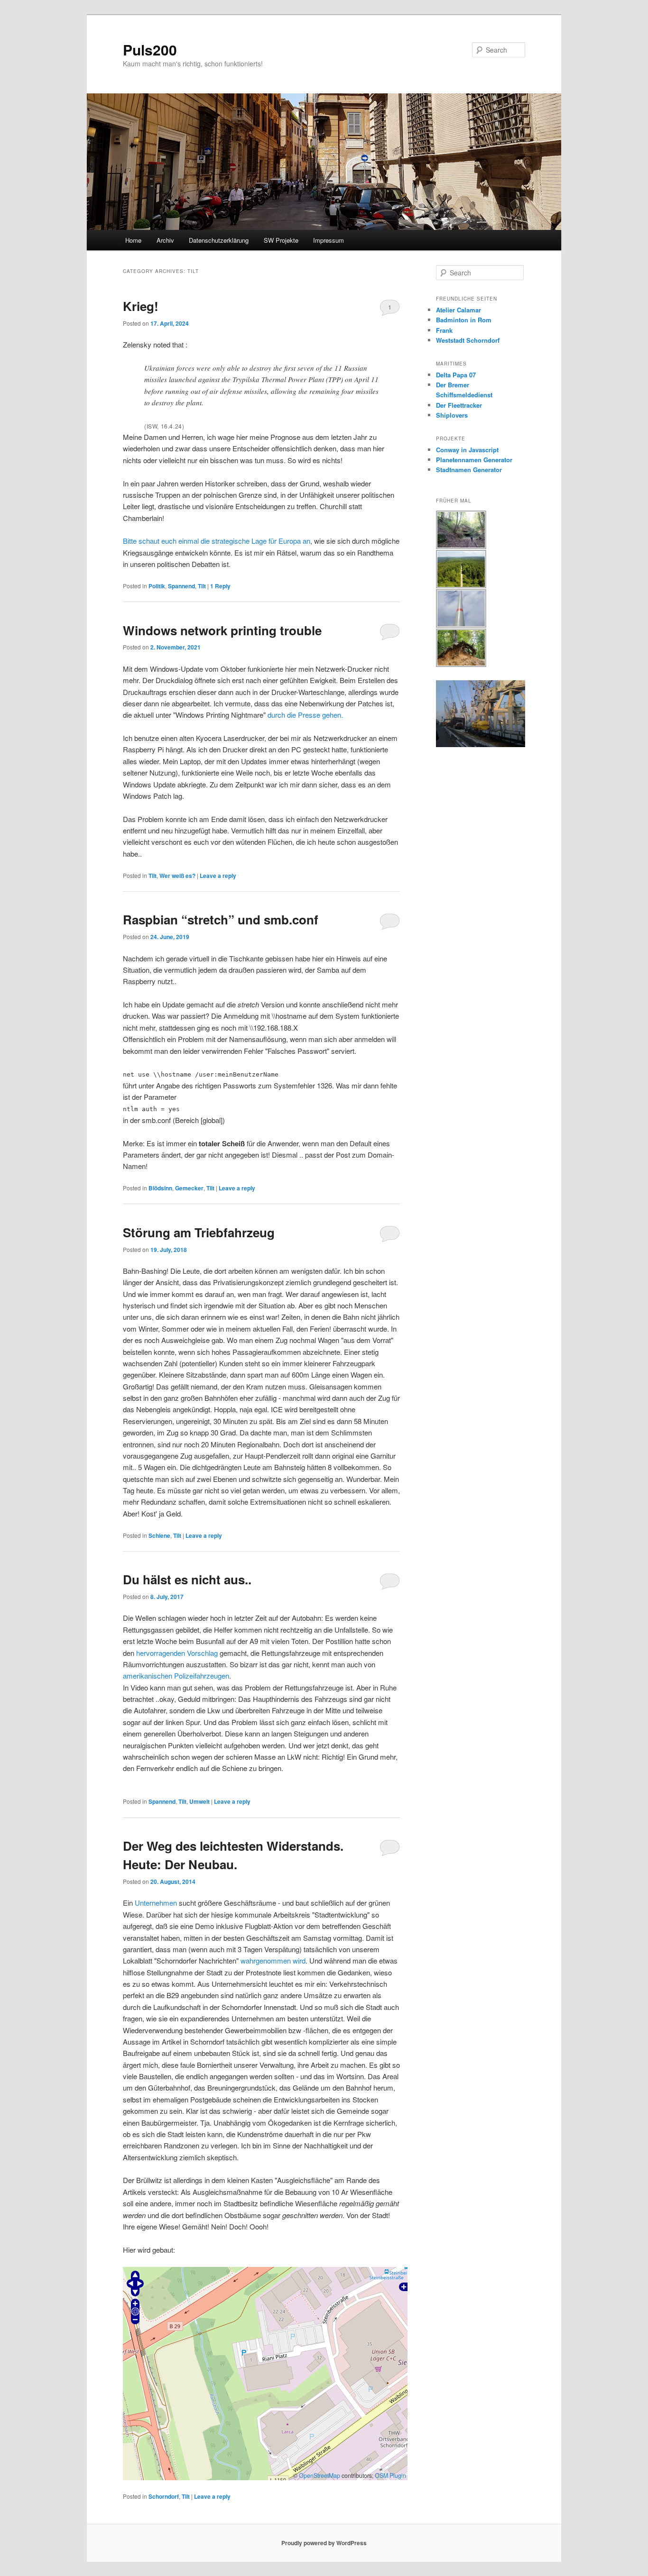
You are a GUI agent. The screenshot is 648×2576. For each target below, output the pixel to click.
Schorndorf (164, 2496)
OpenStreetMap (319, 2476)
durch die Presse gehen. (305, 715)
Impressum (329, 240)
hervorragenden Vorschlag (177, 1653)
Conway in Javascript (467, 450)
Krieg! (141, 306)
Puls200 (150, 50)
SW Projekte (281, 240)
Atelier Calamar (458, 310)
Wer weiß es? (177, 876)
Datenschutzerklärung (219, 240)
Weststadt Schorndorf (468, 340)
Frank (444, 330)
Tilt (202, 586)
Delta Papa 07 (456, 375)
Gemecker (189, 1188)
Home (133, 240)
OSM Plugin (390, 2476)
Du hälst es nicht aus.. (187, 1579)
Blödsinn (160, 1188)
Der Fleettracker (459, 405)
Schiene (159, 1535)
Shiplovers (452, 415)
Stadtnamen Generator (469, 470)
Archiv (165, 240)
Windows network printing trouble (222, 630)
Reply (220, 586)
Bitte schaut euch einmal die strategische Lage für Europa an (217, 541)
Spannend (181, 586)
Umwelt (199, 1801)
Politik (157, 586)
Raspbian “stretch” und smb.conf (221, 919)
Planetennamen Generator (474, 460)
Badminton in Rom (464, 320)
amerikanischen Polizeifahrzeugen (176, 1676)
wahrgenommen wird (273, 1960)
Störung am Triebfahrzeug (199, 1232)
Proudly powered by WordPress (324, 2543)
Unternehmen (156, 1903)
